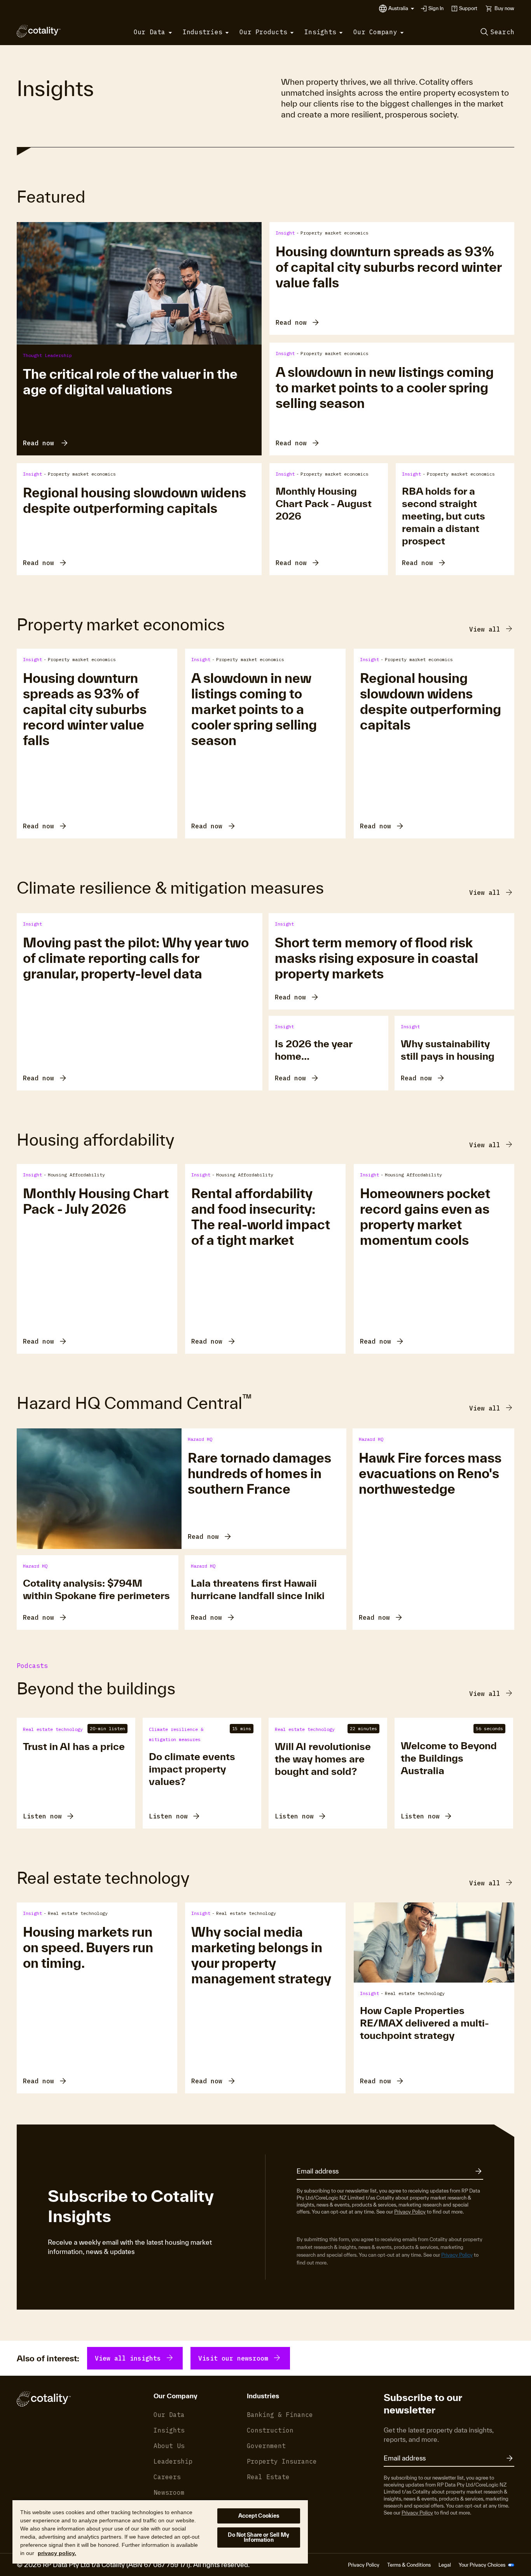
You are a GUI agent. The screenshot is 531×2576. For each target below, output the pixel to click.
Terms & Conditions (409, 2565)
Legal (445, 2565)
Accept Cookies (259, 2516)
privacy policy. (57, 2553)
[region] (160, 2531)
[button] (401, 9)
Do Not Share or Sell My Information (259, 2537)
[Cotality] (39, 31)
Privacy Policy (410, 2212)
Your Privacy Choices (483, 2565)
